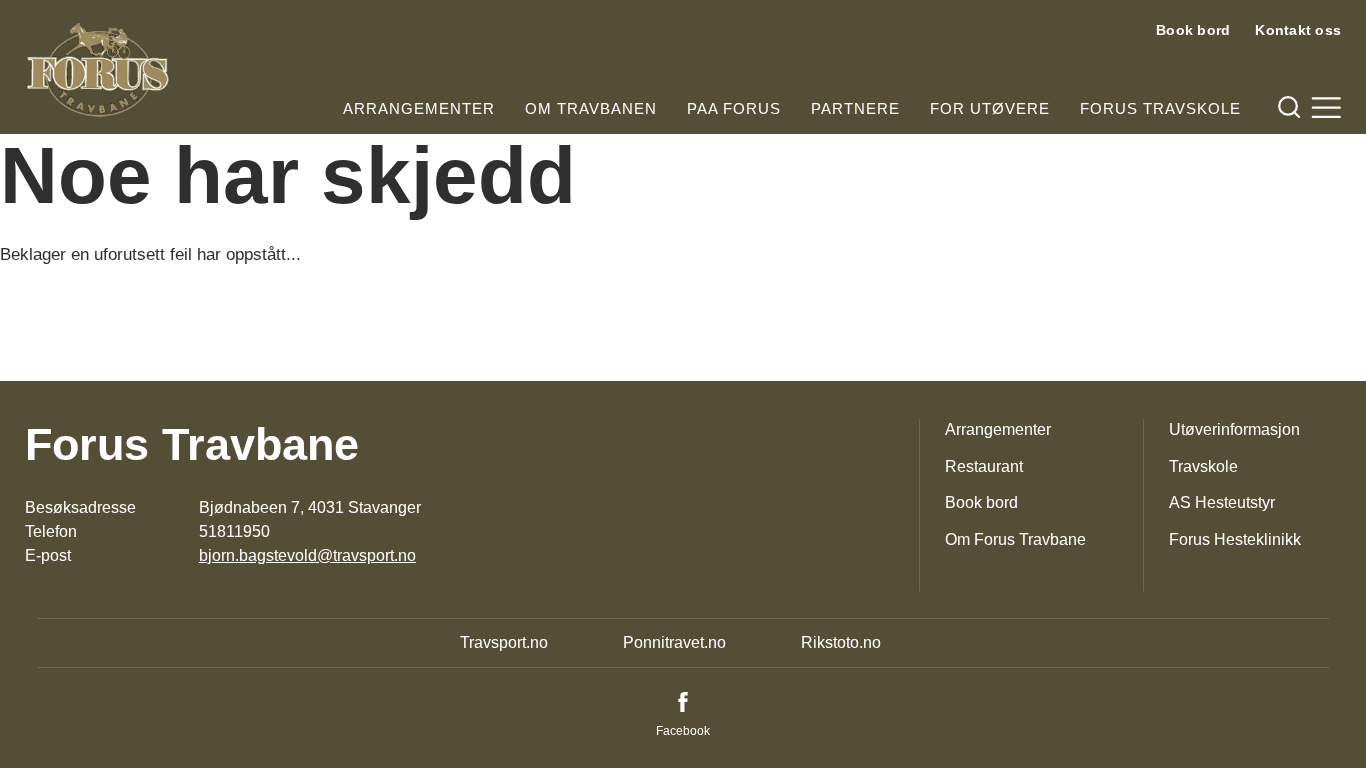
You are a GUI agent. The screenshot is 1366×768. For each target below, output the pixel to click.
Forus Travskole (1160, 108)
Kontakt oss (1298, 30)
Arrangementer (419, 108)
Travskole (1203, 466)
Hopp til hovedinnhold (75, 12)
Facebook (683, 731)
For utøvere (990, 108)
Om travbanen (591, 108)
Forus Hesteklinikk (1235, 539)
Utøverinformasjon (1234, 429)
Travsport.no (504, 642)
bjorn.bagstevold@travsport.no (307, 555)
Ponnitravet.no (674, 642)
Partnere (855, 108)
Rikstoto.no (841, 642)
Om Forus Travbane (1015, 539)
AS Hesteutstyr (1222, 502)
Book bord (1193, 30)
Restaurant (984, 466)
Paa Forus (734, 108)
